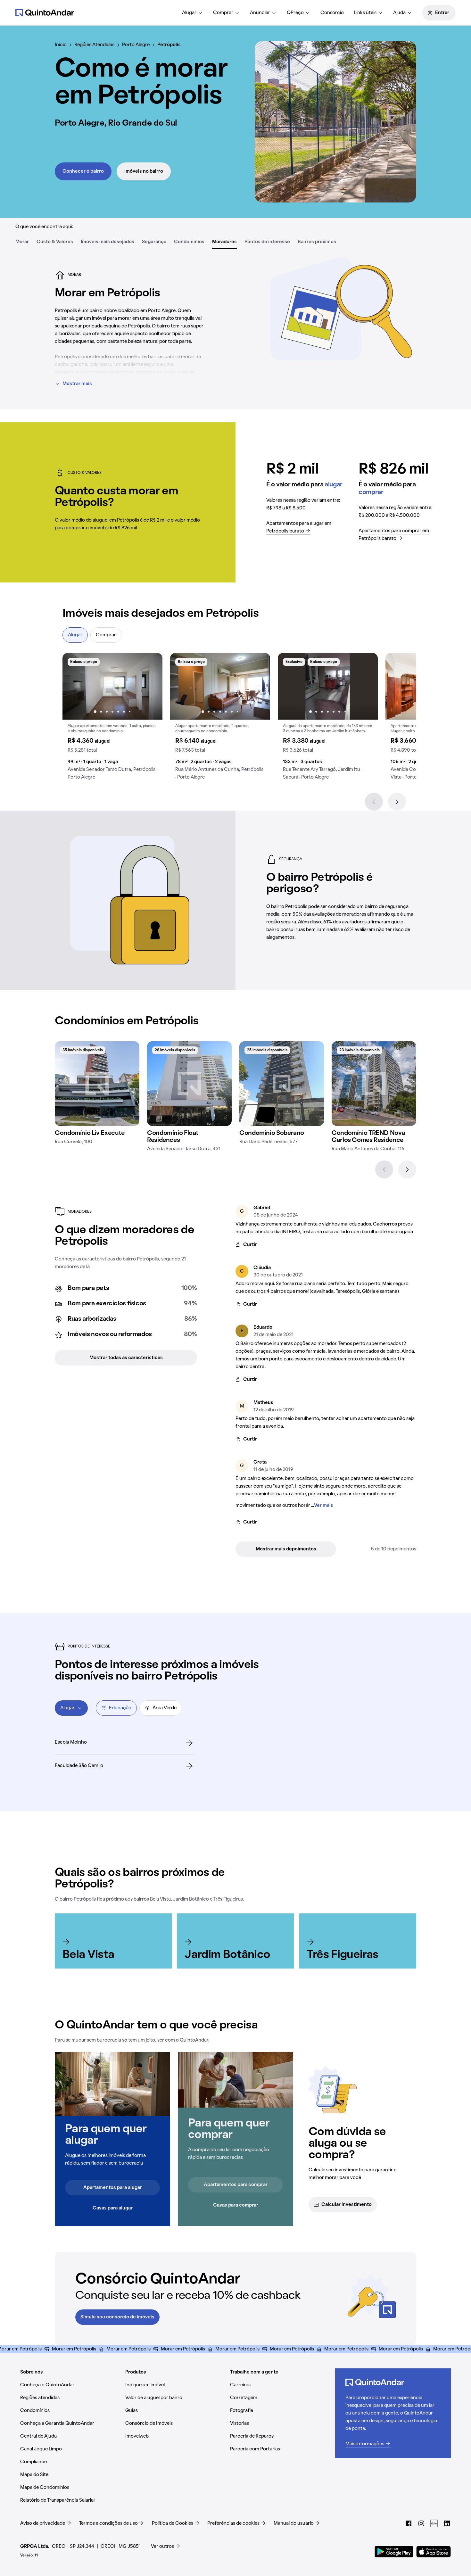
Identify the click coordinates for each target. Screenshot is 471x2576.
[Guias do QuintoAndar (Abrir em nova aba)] (434, 2523)
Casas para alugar (113, 2208)
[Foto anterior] (74, 686)
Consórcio (332, 13)
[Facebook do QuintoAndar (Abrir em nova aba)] (409, 2523)
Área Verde (165, 1708)
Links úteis (365, 13)
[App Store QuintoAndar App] (434, 2552)
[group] (112, 719)
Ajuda (399, 13)
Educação (120, 1708)
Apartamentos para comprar (236, 2185)
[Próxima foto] (151, 686)
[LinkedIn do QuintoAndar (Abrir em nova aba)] (447, 2523)
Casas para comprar (236, 2205)
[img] (97, 1084)
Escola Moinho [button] (71, 1742)
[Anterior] (374, 802)
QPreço (295, 13)
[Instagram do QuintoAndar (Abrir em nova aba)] (421, 2523)
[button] (112, 719)
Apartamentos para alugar (113, 2188)
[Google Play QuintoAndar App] (394, 2552)
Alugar (189, 13)
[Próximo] (397, 802)
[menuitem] (192, 13)
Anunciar (260, 13)
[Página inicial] (45, 12)
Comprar (223, 13)
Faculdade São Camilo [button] (79, 1766)
